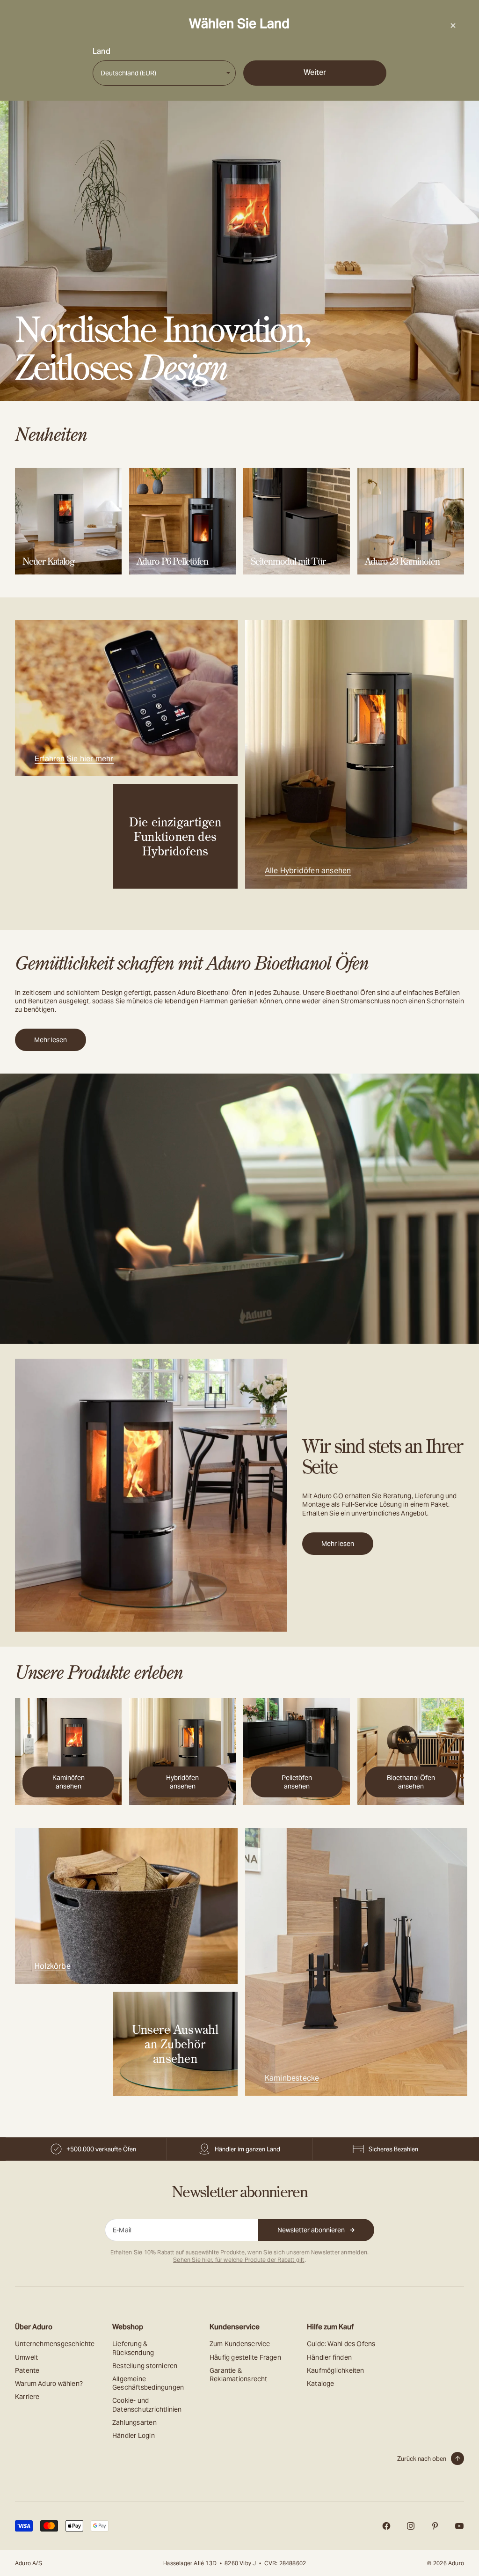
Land (102, 52)
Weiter (315, 72)
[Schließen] (453, 25)
